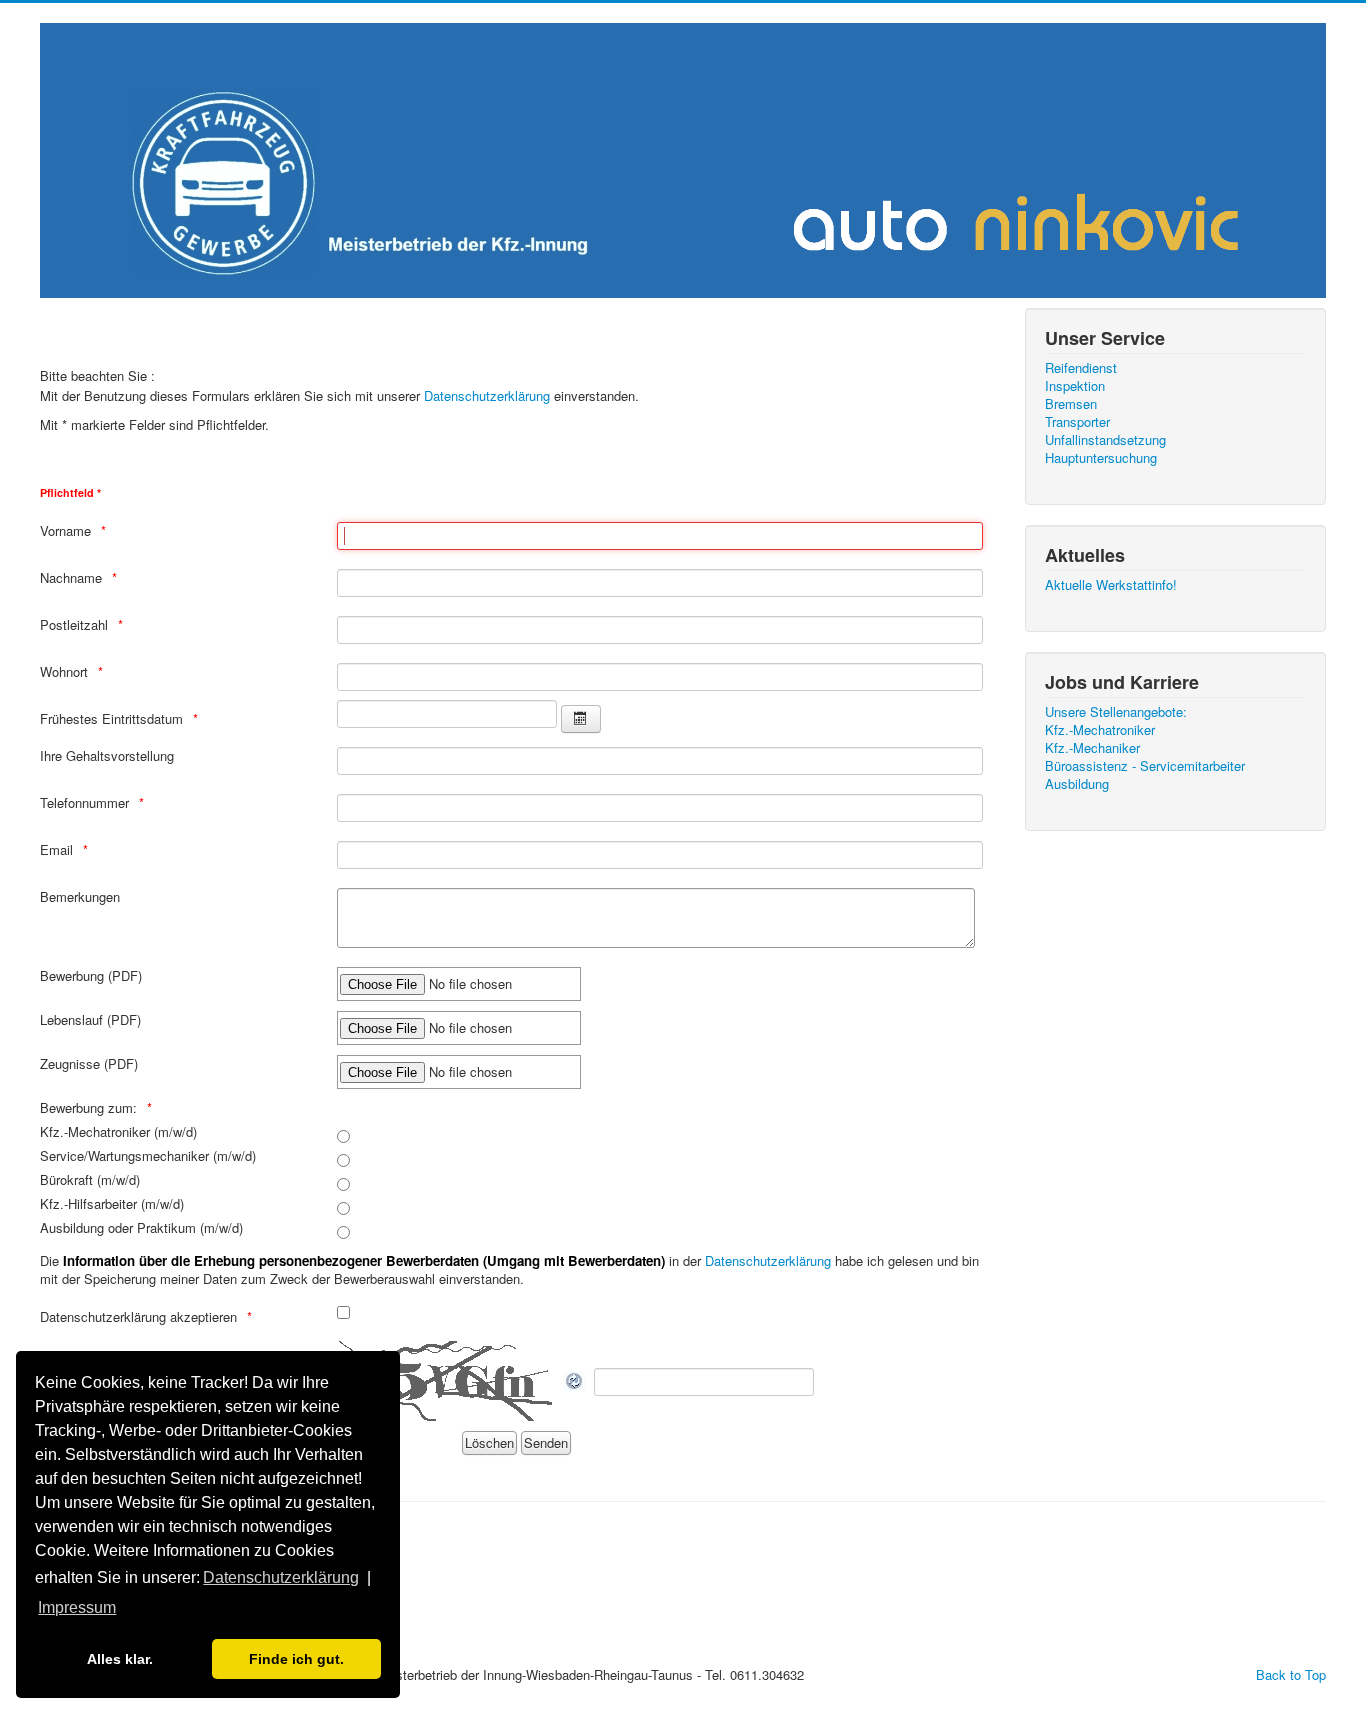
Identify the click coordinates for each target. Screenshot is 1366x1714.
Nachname (71, 578)
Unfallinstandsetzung (1105, 440)
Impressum (72, 1602)
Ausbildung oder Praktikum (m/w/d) (141, 1228)
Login (55, 1638)
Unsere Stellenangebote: (1116, 712)
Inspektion (1075, 386)
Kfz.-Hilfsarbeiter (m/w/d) (112, 1204)
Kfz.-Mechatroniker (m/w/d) (118, 1132)
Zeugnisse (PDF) (89, 1064)
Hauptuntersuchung (1101, 458)
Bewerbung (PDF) (91, 976)
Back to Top (1291, 1674)
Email (56, 850)
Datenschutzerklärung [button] (281, 1577)
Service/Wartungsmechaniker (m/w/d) (148, 1156)
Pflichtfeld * (70, 492)
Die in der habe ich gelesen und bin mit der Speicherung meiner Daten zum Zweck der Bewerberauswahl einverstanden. (509, 1270)
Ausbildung (1077, 784)
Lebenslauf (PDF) (90, 1020)
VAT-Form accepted (97, 1548)
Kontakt (62, 1584)
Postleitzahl (74, 625)
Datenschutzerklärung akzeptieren (138, 1317)
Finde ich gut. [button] (296, 1659)
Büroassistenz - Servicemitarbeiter (1145, 766)
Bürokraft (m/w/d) (90, 1180)
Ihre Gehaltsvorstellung (107, 756)
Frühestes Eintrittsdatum (111, 719)
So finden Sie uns (91, 1566)
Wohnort (64, 672)
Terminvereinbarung (96, 1530)
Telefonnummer (84, 803)
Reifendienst (1081, 368)
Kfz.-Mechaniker (1092, 748)
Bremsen (1071, 404)
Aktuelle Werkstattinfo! (1111, 585)
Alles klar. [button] (120, 1659)
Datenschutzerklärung (489, 395)
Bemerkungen (80, 897)
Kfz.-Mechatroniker (1100, 730)
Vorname (65, 531)
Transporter (1077, 422)
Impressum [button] (77, 1607)
